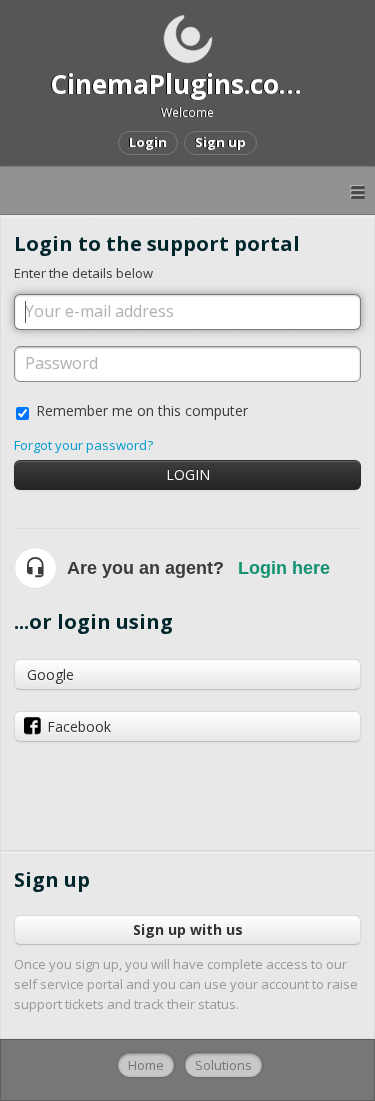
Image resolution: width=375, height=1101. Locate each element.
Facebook (79, 726)
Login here (284, 568)
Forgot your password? (83, 445)
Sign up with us (188, 929)
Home (146, 1065)
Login (188, 474)
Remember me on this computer (142, 410)
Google (50, 674)
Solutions (223, 1065)
